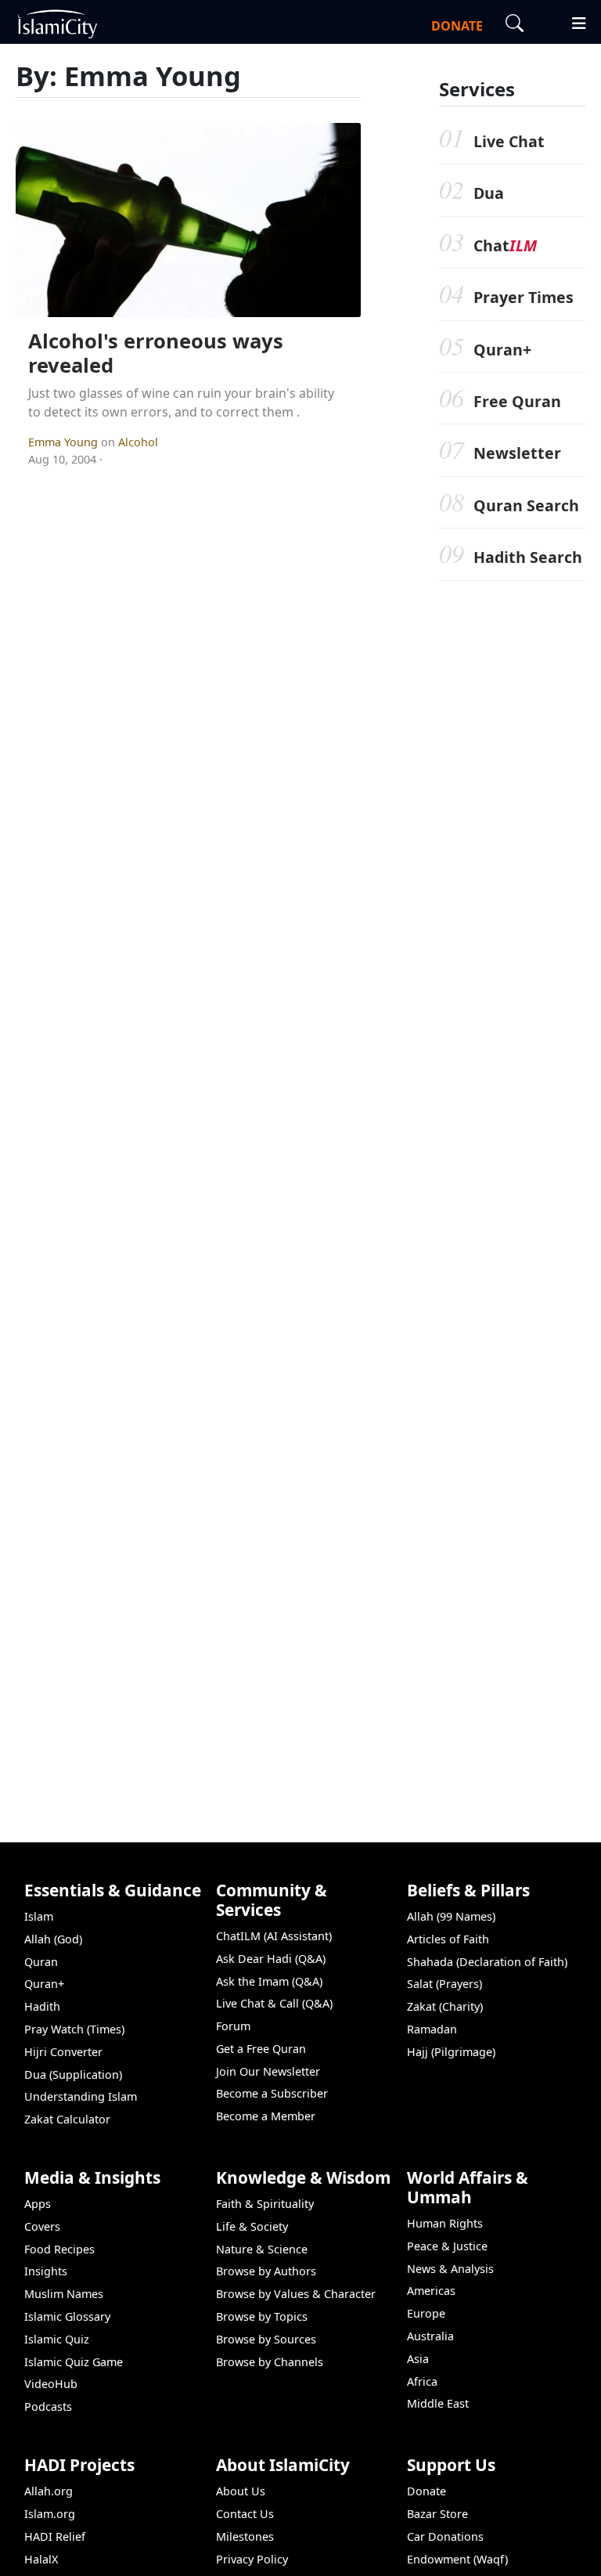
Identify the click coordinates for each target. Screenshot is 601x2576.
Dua (489, 193)
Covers (42, 2226)
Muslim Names (64, 2294)
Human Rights (445, 2223)
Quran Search (526, 505)
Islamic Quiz (57, 2339)
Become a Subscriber (272, 2093)
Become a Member (266, 2116)
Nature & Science (262, 2249)
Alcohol (138, 442)
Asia (418, 2359)
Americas (431, 2291)
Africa (422, 2381)
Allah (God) (53, 1939)
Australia (430, 2336)
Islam (39, 1916)
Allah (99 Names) (451, 1916)
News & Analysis (450, 2269)
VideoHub (51, 2384)
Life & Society (252, 2226)
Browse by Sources (266, 2339)
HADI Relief (55, 2536)
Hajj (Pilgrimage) (451, 2052)
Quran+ (502, 350)
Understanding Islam (81, 2096)
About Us (241, 2491)
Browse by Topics (262, 2316)
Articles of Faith (448, 1939)
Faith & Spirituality (265, 2204)
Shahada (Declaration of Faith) (487, 1962)
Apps (38, 2204)
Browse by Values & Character (296, 2294)
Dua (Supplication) (73, 2075)
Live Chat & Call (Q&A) (274, 2003)
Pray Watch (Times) (74, 2029)
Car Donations (445, 2536)
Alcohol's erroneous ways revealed (156, 353)
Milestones (245, 2536)
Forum (233, 2026)
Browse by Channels (270, 2362)
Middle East (438, 2403)
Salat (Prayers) (444, 1984)
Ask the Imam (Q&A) (269, 1981)
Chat (505, 245)
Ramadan (432, 2029)
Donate (426, 2491)
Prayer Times (524, 297)
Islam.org (50, 2514)
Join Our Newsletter (268, 2071)
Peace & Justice (447, 2246)
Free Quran (517, 401)
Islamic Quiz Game (74, 2362)
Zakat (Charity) (445, 2006)
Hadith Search (528, 557)
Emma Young (65, 442)
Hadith (42, 2006)
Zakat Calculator (67, 2119)
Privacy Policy (252, 2559)
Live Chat (509, 141)
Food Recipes (59, 2249)
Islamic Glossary (67, 2316)
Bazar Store (437, 2514)
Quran (41, 1962)
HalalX (41, 2559)
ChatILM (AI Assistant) (274, 1936)
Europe (426, 2313)
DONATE (457, 26)
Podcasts (48, 2406)
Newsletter (517, 453)
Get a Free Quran (261, 2049)
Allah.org (49, 2491)
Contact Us (245, 2514)
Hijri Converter (63, 2052)
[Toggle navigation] (572, 21)
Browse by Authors (266, 2271)
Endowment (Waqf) (457, 2559)
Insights (46, 2271)
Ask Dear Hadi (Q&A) (271, 1959)
